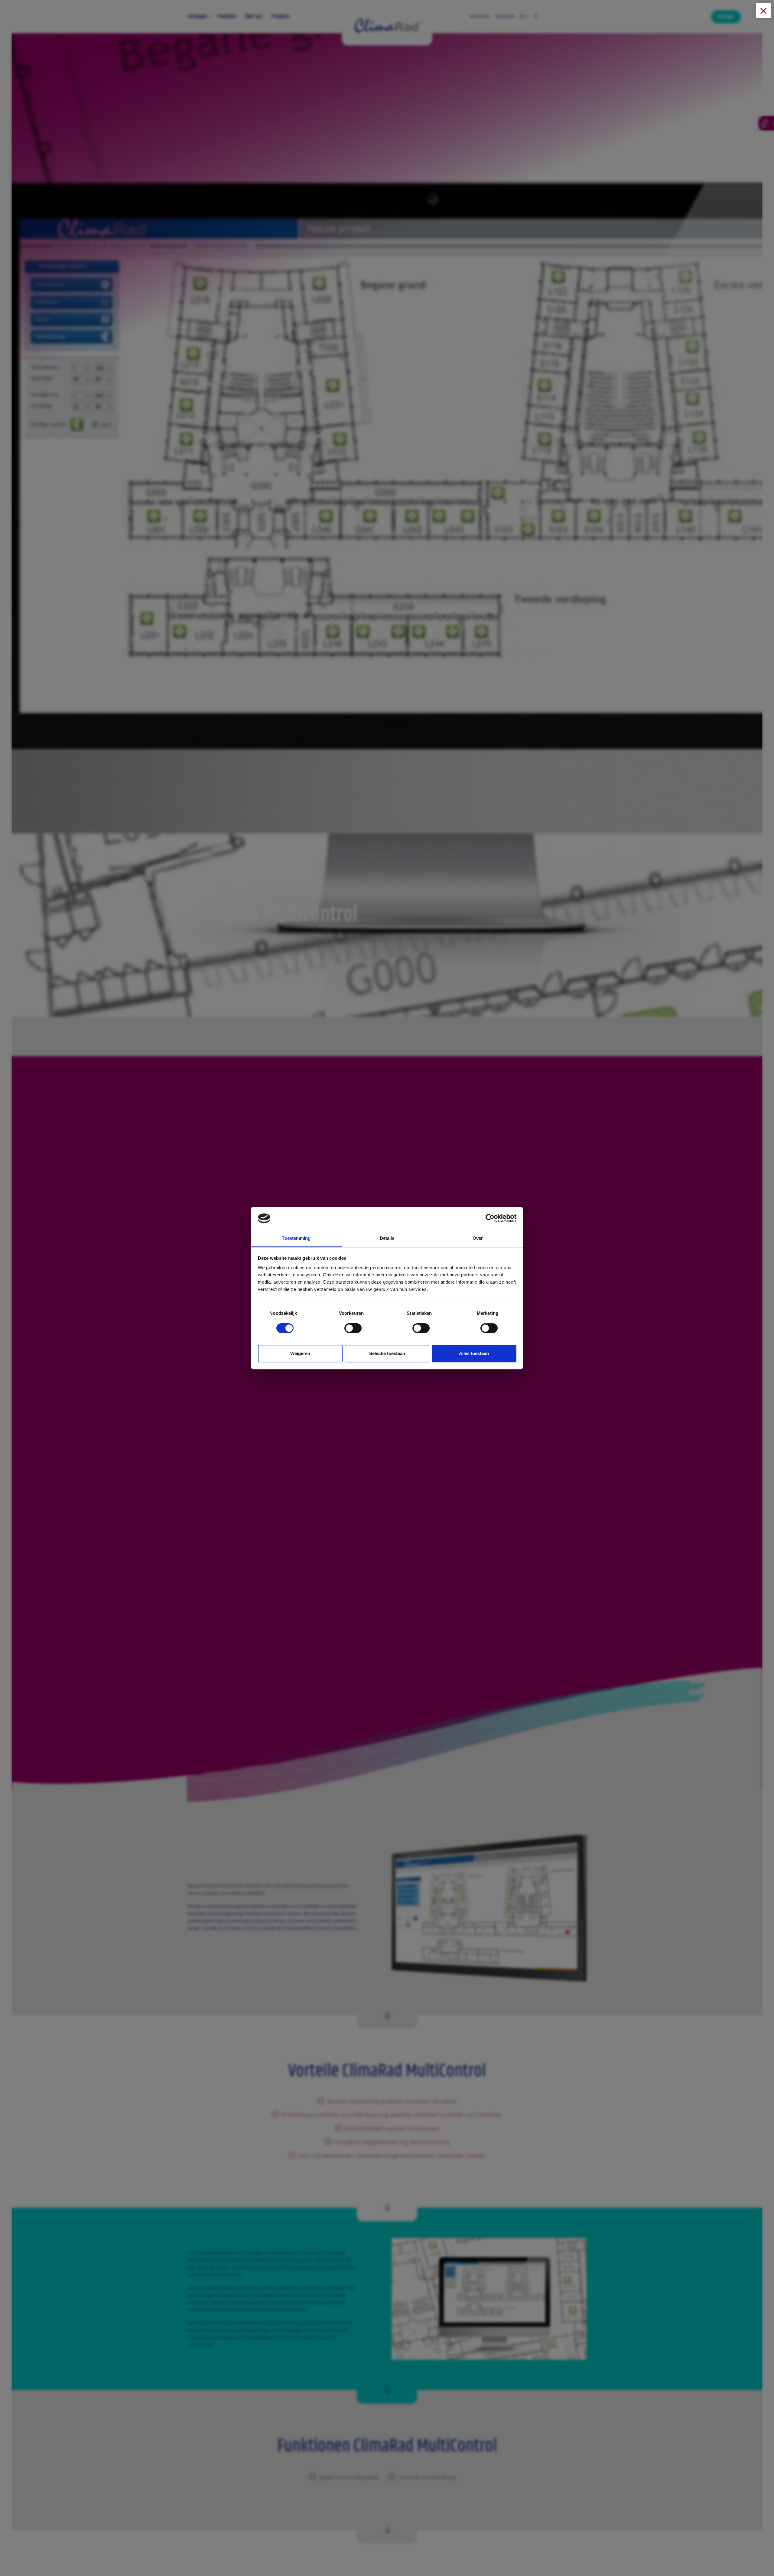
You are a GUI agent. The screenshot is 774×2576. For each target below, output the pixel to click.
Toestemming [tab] (296, 1238)
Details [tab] (387, 1238)
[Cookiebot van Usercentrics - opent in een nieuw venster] (490, 1218)
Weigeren (300, 1353)
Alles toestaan (474, 1353)
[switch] (353, 1330)
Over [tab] (478, 1238)
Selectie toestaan (387, 1353)
